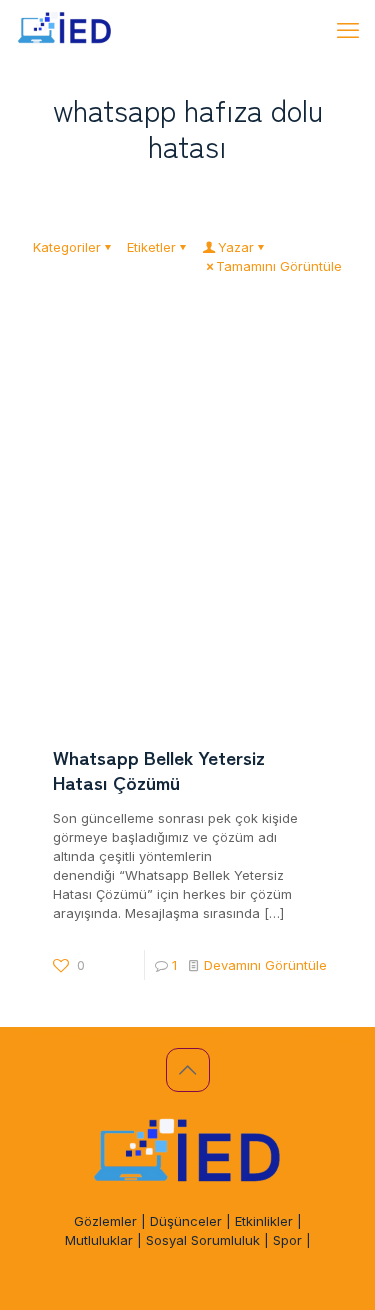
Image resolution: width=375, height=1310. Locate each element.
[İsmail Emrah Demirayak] (65, 30)
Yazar (236, 247)
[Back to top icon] (188, 1070)
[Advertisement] (187, 518)
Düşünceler (186, 1221)
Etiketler (151, 247)
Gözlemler (105, 1221)
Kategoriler (67, 247)
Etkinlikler (264, 1221)
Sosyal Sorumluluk (203, 1240)
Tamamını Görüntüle (279, 266)
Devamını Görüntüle (265, 965)
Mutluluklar (99, 1240)
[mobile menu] (348, 30)
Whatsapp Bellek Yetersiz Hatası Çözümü (159, 769)
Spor (287, 1240)
